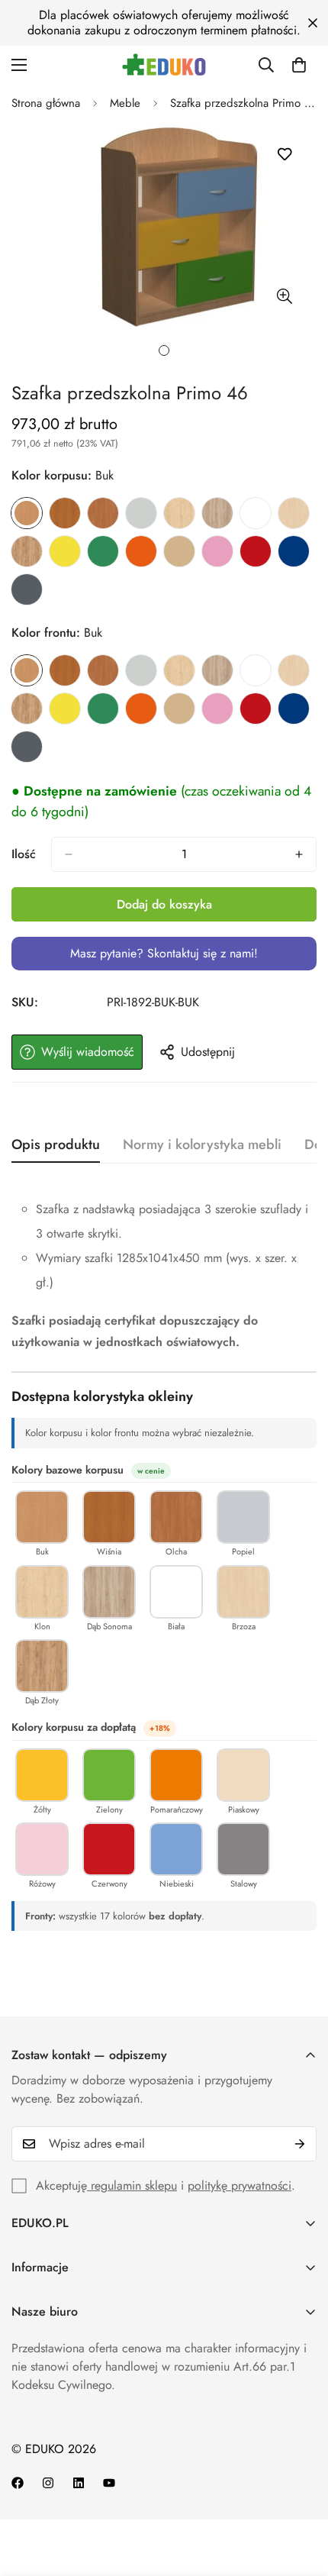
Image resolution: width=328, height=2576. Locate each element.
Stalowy (27, 589)
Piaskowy (179, 551)
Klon (179, 513)
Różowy (217, 551)
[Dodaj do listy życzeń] (284, 155)
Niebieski (294, 551)
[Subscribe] (300, 2144)
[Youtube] (109, 2483)
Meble (125, 103)
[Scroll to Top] (301, 2495)
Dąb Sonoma (217, 513)
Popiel (141, 513)
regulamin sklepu (132, 2185)
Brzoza (294, 513)
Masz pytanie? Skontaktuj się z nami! (164, 953)
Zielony (103, 551)
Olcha (103, 513)
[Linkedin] (79, 2483)
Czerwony (256, 551)
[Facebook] (18, 2483)
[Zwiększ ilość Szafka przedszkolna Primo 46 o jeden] (299, 854)
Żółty (65, 551)
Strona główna (46, 103)
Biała (256, 513)
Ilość (24, 854)
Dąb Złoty (27, 551)
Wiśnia (65, 513)
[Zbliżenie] (284, 296)
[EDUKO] (164, 65)
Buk (27, 513)
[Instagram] (48, 2483)
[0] (299, 65)
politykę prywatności (240, 2185)
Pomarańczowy (141, 551)
